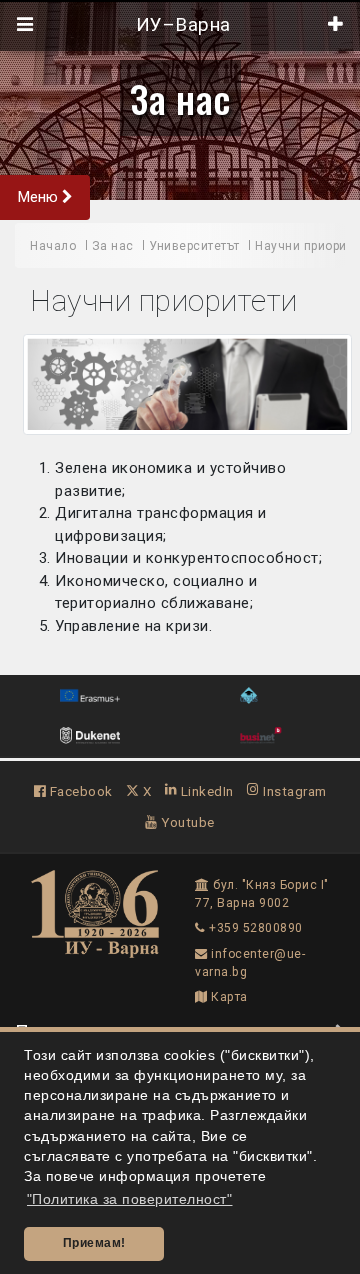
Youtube (186, 822)
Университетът (194, 246)
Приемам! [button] (94, 1243)
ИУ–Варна (180, 25)
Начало (53, 246)
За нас (180, 98)
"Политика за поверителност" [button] (130, 1199)
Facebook (79, 791)
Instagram (293, 791)
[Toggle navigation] (25, 25)
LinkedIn (205, 791)
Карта (228, 997)
